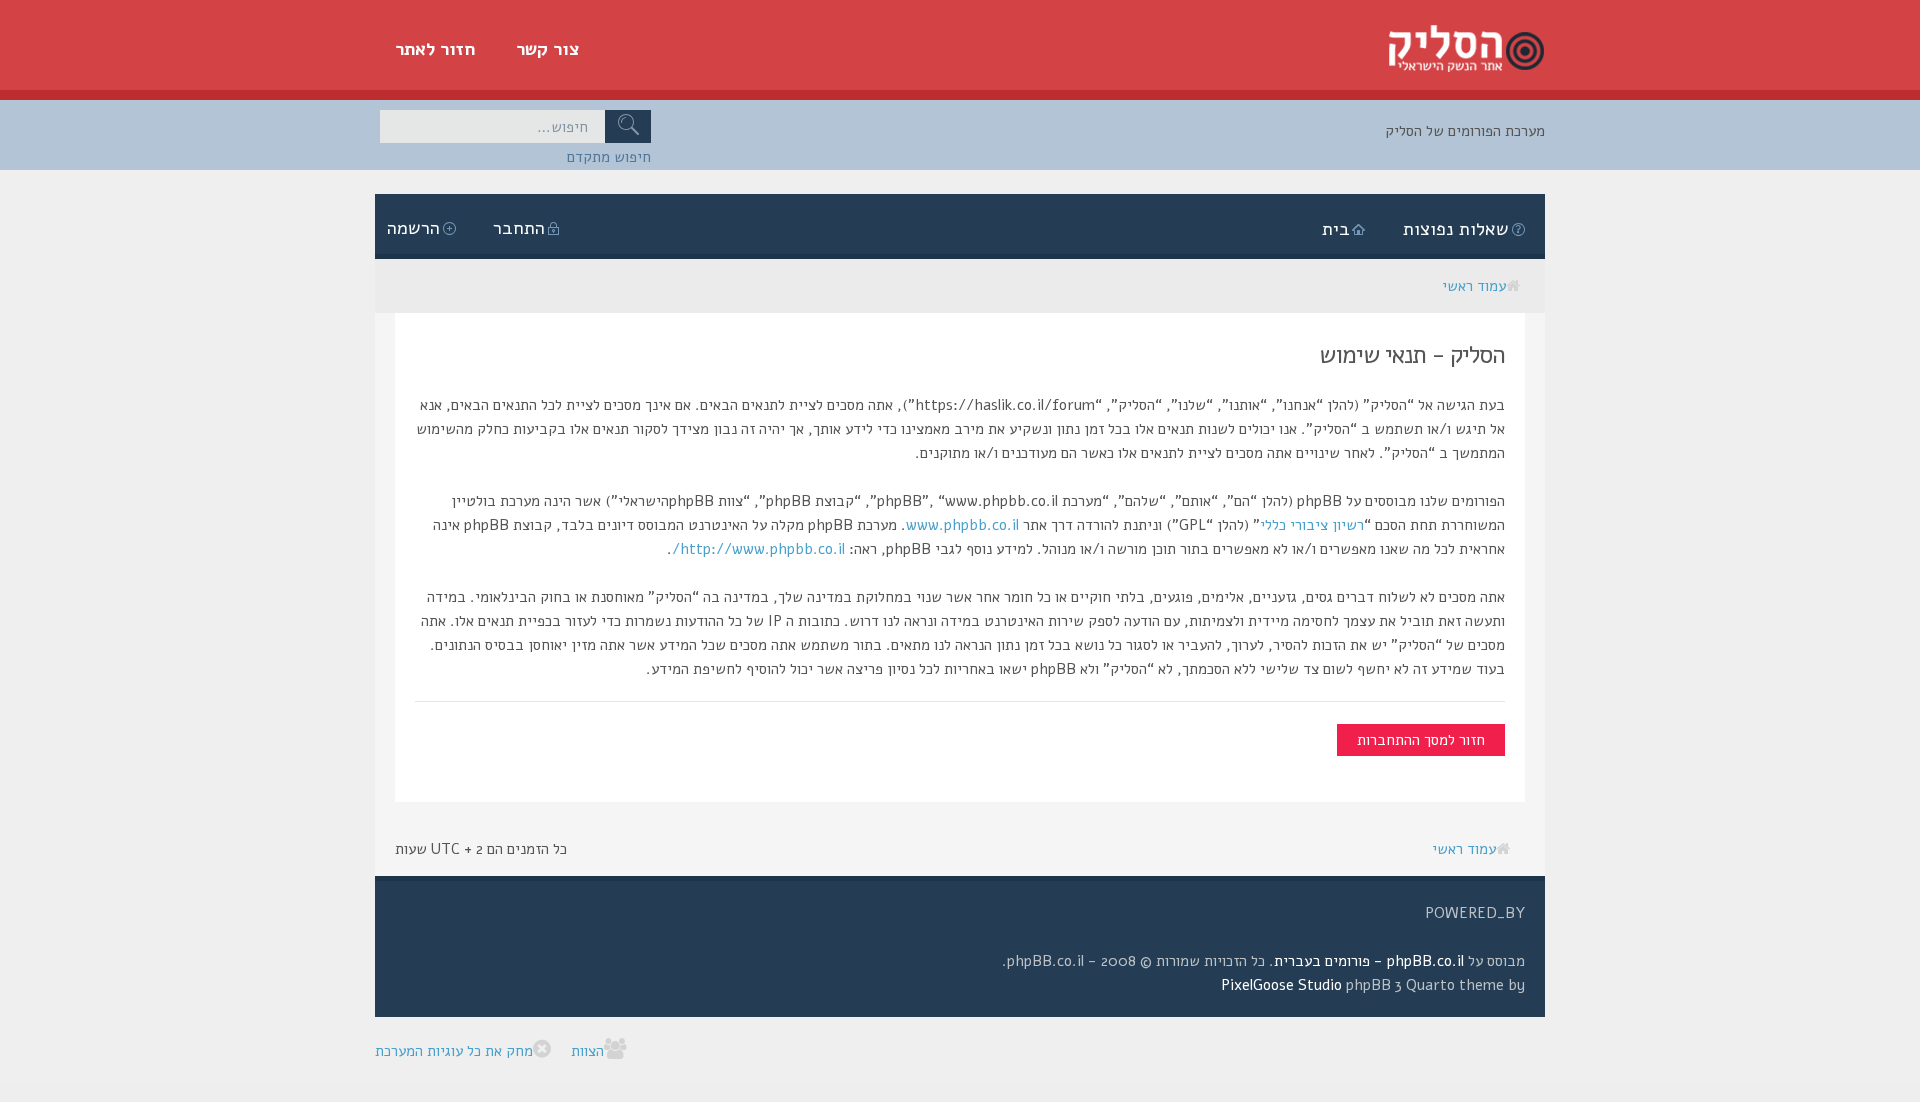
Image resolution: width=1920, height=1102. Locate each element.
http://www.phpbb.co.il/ (758, 549)
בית (1336, 229)
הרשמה (413, 228)
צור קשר (548, 49)
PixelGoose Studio (1281, 985)
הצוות (587, 1051)
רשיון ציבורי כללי (1312, 525)
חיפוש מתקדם (609, 157)
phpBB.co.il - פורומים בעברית (1369, 961)
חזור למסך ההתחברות (1421, 740)
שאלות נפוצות (1456, 229)
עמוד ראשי (1474, 286)
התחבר (519, 228)
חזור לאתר (435, 49)
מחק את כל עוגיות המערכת (454, 1051)
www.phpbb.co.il (962, 525)
